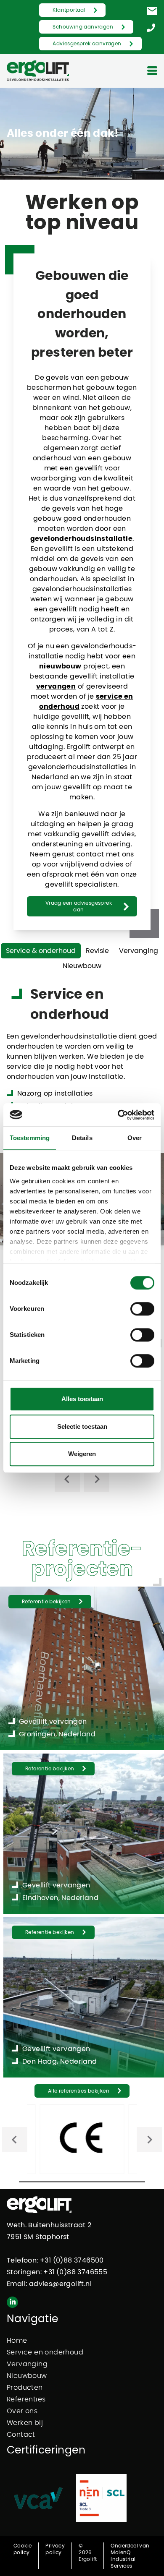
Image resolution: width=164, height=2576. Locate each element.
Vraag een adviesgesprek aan (79, 906)
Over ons (22, 2411)
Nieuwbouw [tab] (82, 966)
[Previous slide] (15, 2140)
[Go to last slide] (67, 1479)
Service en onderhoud (45, 2352)
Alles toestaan (82, 1399)
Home (17, 2341)
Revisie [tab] (97, 951)
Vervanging (27, 2364)
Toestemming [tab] (30, 1138)
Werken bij (25, 2423)
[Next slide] (97, 1479)
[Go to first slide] (149, 2140)
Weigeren (82, 1454)
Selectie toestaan (82, 1426)
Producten (25, 2388)
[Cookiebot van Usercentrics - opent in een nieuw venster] (118, 1115)
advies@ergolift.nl (60, 2284)
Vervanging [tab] (139, 951)
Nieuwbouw (27, 2376)
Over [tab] (135, 1138)
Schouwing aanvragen (83, 27)
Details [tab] (82, 1138)
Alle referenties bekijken (79, 2091)
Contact (21, 2435)
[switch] (142, 1309)
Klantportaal (69, 10)
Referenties (26, 2399)
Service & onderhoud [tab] (41, 951)
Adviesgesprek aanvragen (87, 44)
